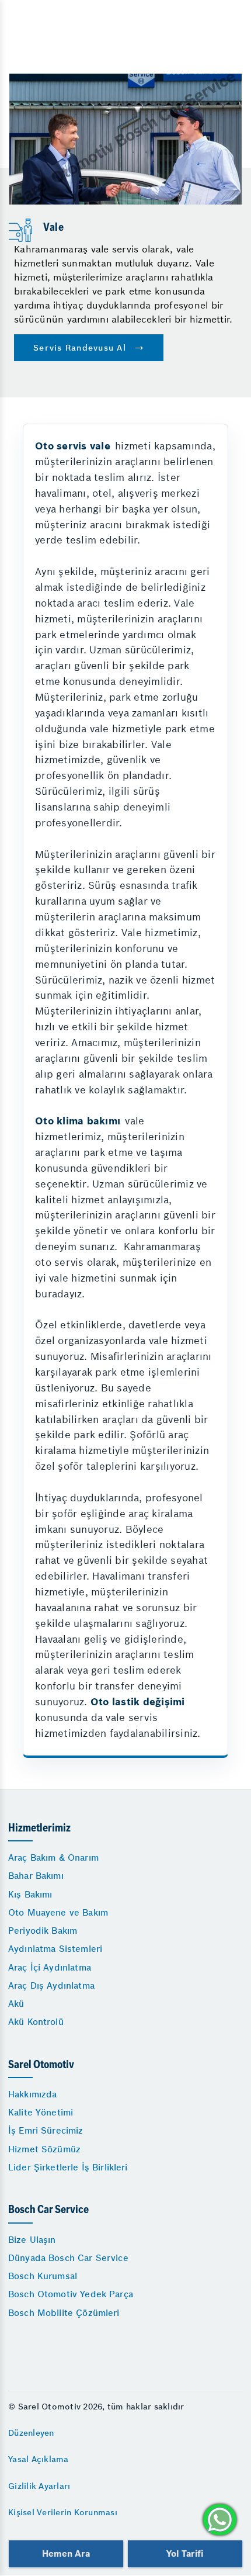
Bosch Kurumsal (43, 2276)
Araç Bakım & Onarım (53, 1857)
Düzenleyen (31, 2433)
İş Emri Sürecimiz (46, 2130)
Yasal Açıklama (39, 2459)
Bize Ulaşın (32, 2240)
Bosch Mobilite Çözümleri (64, 2313)
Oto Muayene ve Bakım (58, 1912)
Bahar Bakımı (36, 1876)
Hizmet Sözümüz (44, 2149)
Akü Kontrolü (36, 2022)
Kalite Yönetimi (41, 2112)
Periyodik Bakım (43, 1931)
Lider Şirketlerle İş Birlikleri (68, 2167)
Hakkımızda (33, 2094)
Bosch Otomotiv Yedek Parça (71, 2294)
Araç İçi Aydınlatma (50, 1967)
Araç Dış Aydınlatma (51, 1985)
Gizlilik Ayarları (39, 2486)
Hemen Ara (66, 2554)
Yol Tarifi (185, 2554)
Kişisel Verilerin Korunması (63, 2512)
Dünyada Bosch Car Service (68, 2258)
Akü (16, 2004)
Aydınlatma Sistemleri (55, 1949)
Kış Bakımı (30, 1894)
